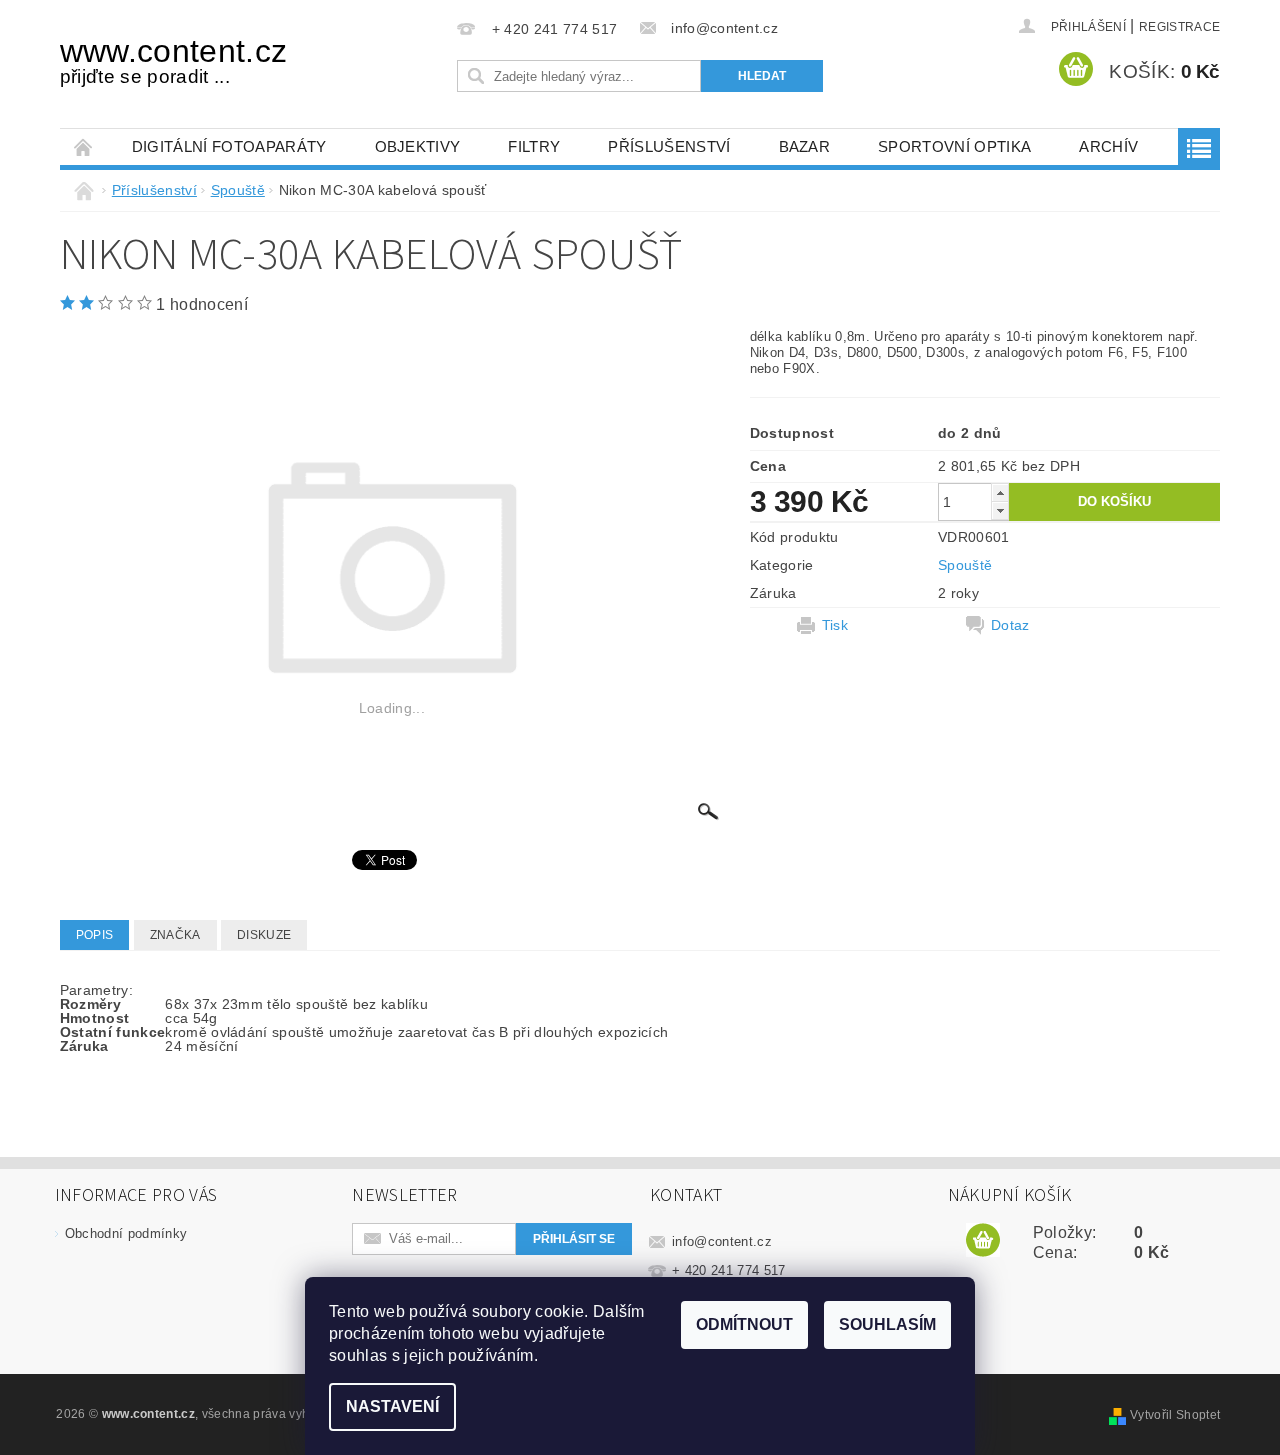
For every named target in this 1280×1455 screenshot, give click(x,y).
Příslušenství (669, 146)
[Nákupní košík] (983, 1241)
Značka (175, 935)
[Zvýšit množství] (1000, 492)
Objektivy (418, 146)
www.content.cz (173, 60)
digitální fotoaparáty (229, 146)
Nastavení (392, 1406)
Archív (1108, 146)
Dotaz (1010, 625)
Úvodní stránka (84, 146)
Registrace (1179, 27)
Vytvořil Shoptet (1175, 1415)
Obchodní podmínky (126, 1233)
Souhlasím (887, 1324)
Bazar (805, 146)
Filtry (534, 146)
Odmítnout (744, 1324)
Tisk (835, 625)
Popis (95, 935)
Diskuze (264, 935)
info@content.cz (722, 1241)
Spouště (965, 565)
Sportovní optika (954, 146)
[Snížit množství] (1000, 510)
